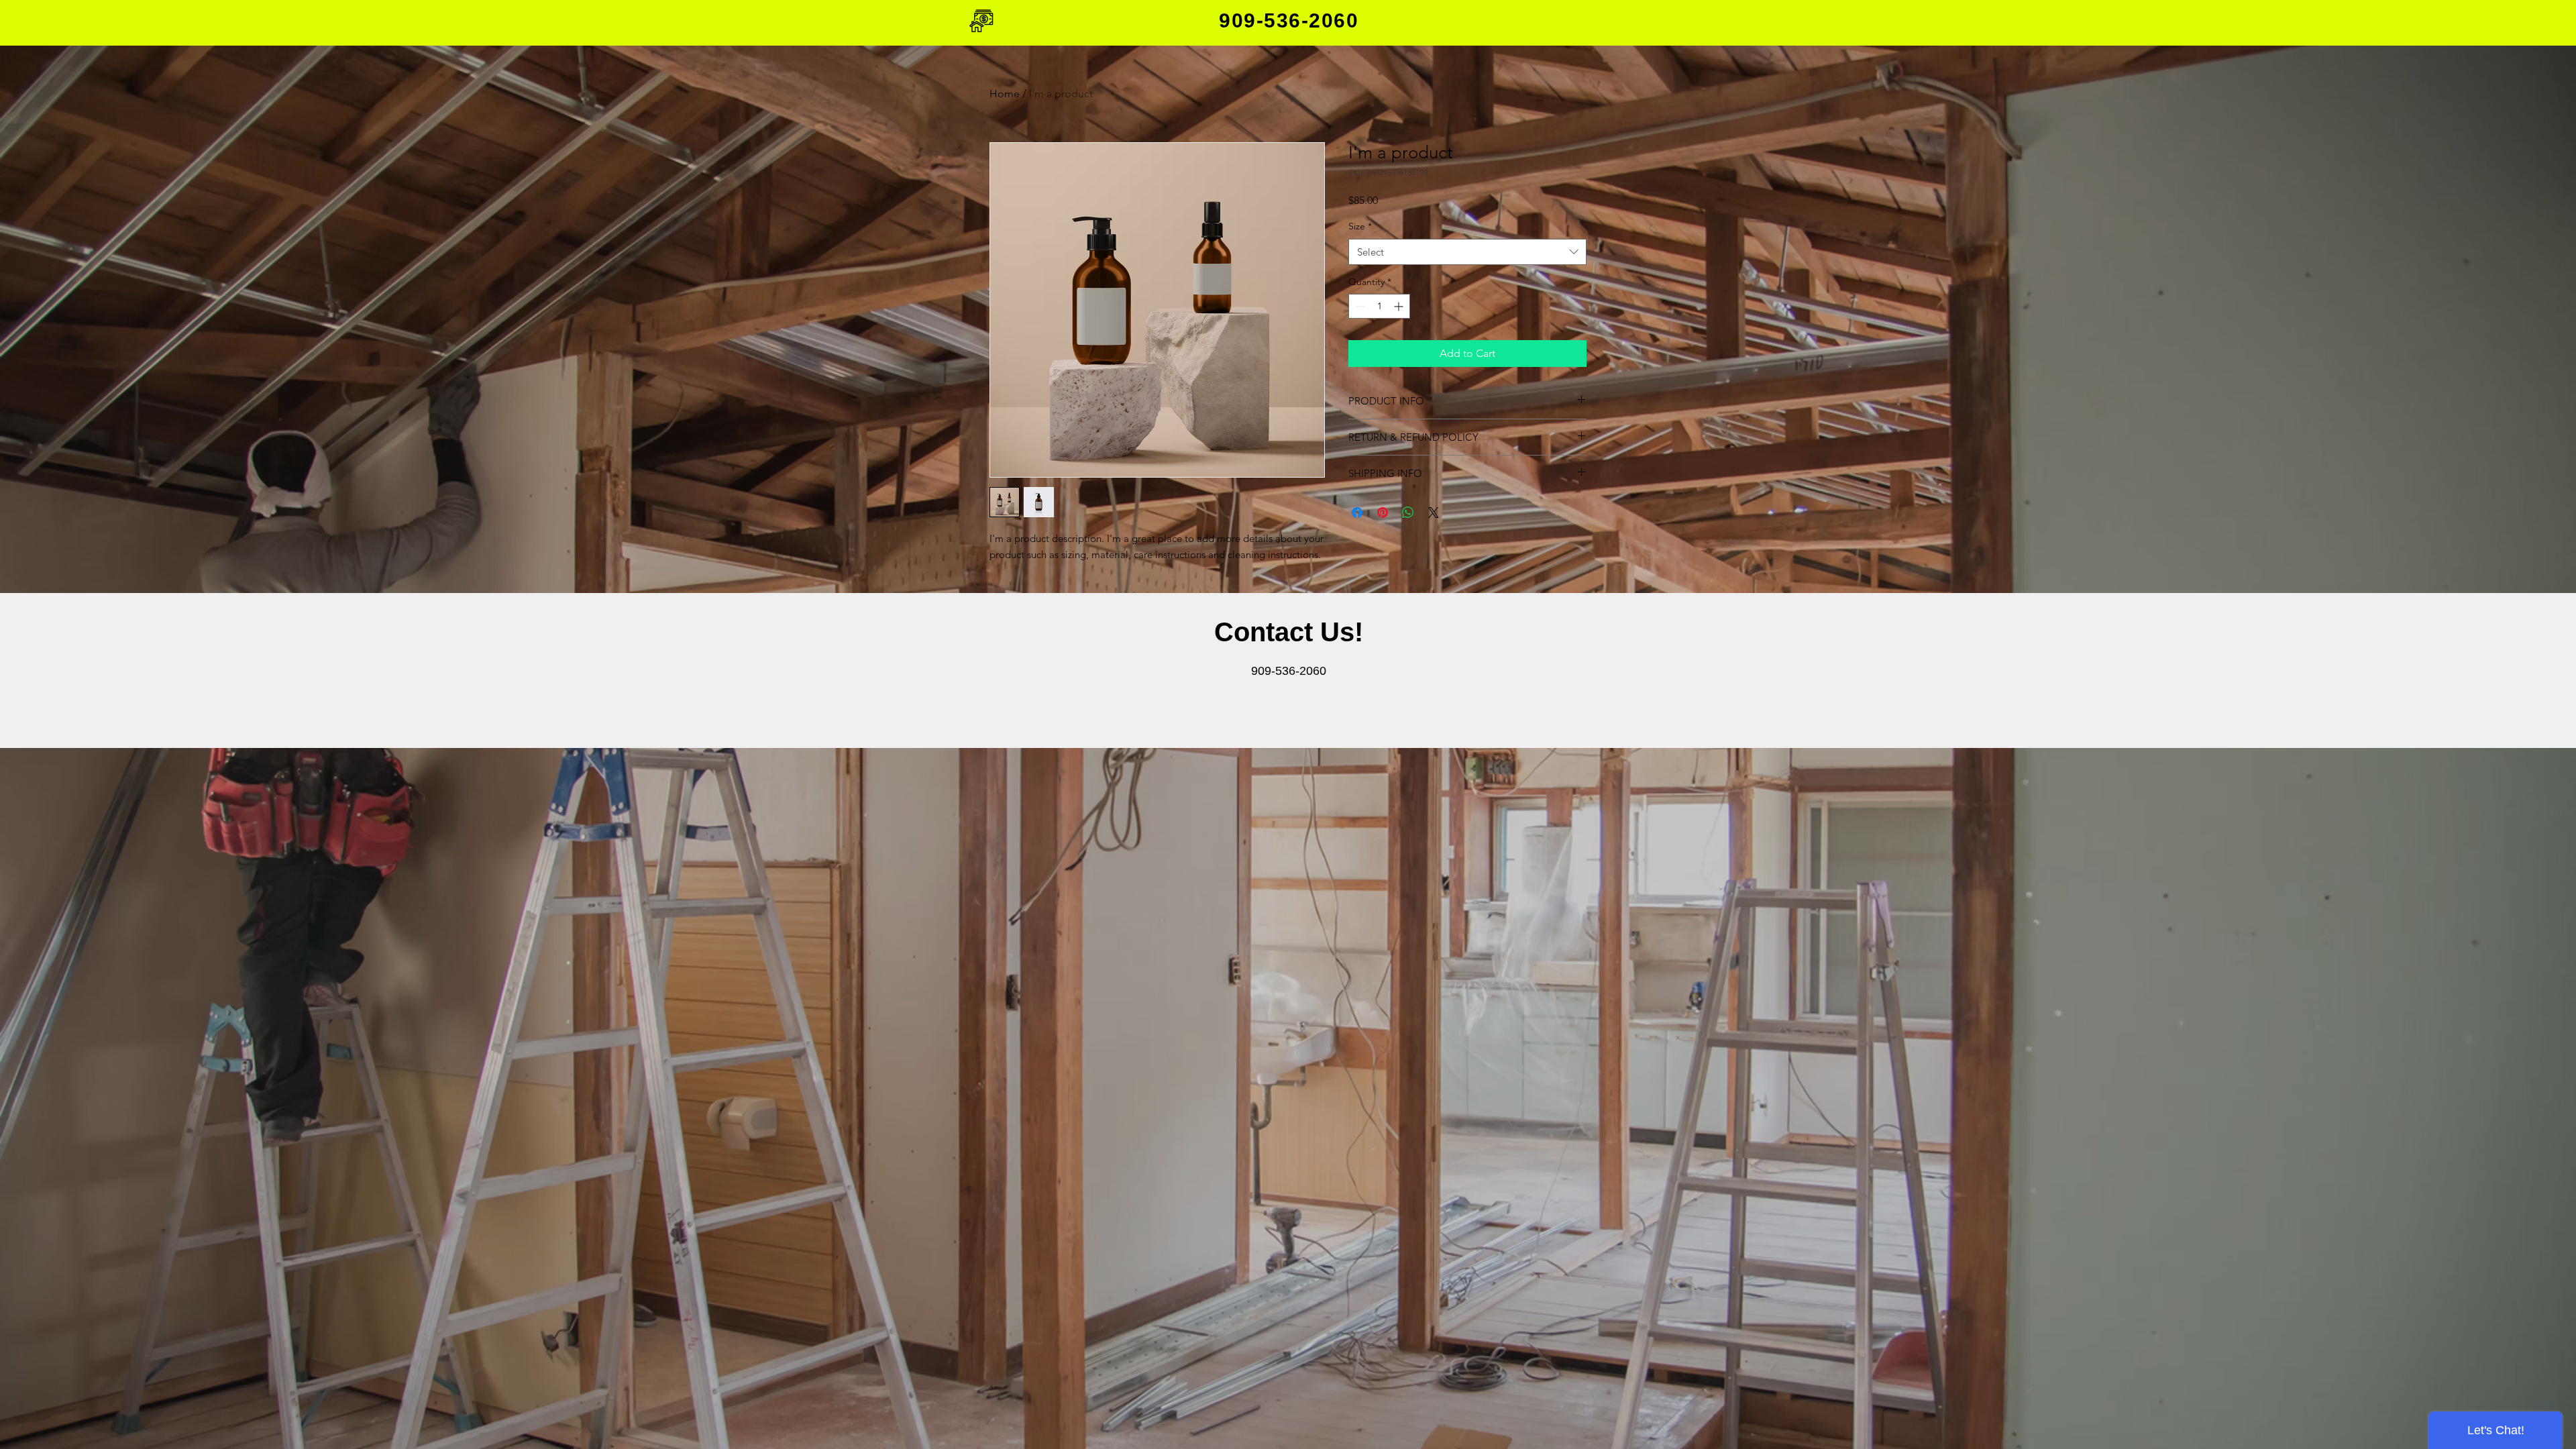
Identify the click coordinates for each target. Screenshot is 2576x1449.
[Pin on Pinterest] (1383, 513)
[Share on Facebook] (1357, 513)
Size (1360, 226)
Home (1005, 94)
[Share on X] (1434, 513)
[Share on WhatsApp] (1408, 513)
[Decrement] (1359, 306)
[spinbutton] (1379, 306)
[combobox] (1467, 252)
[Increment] (1400, 306)
